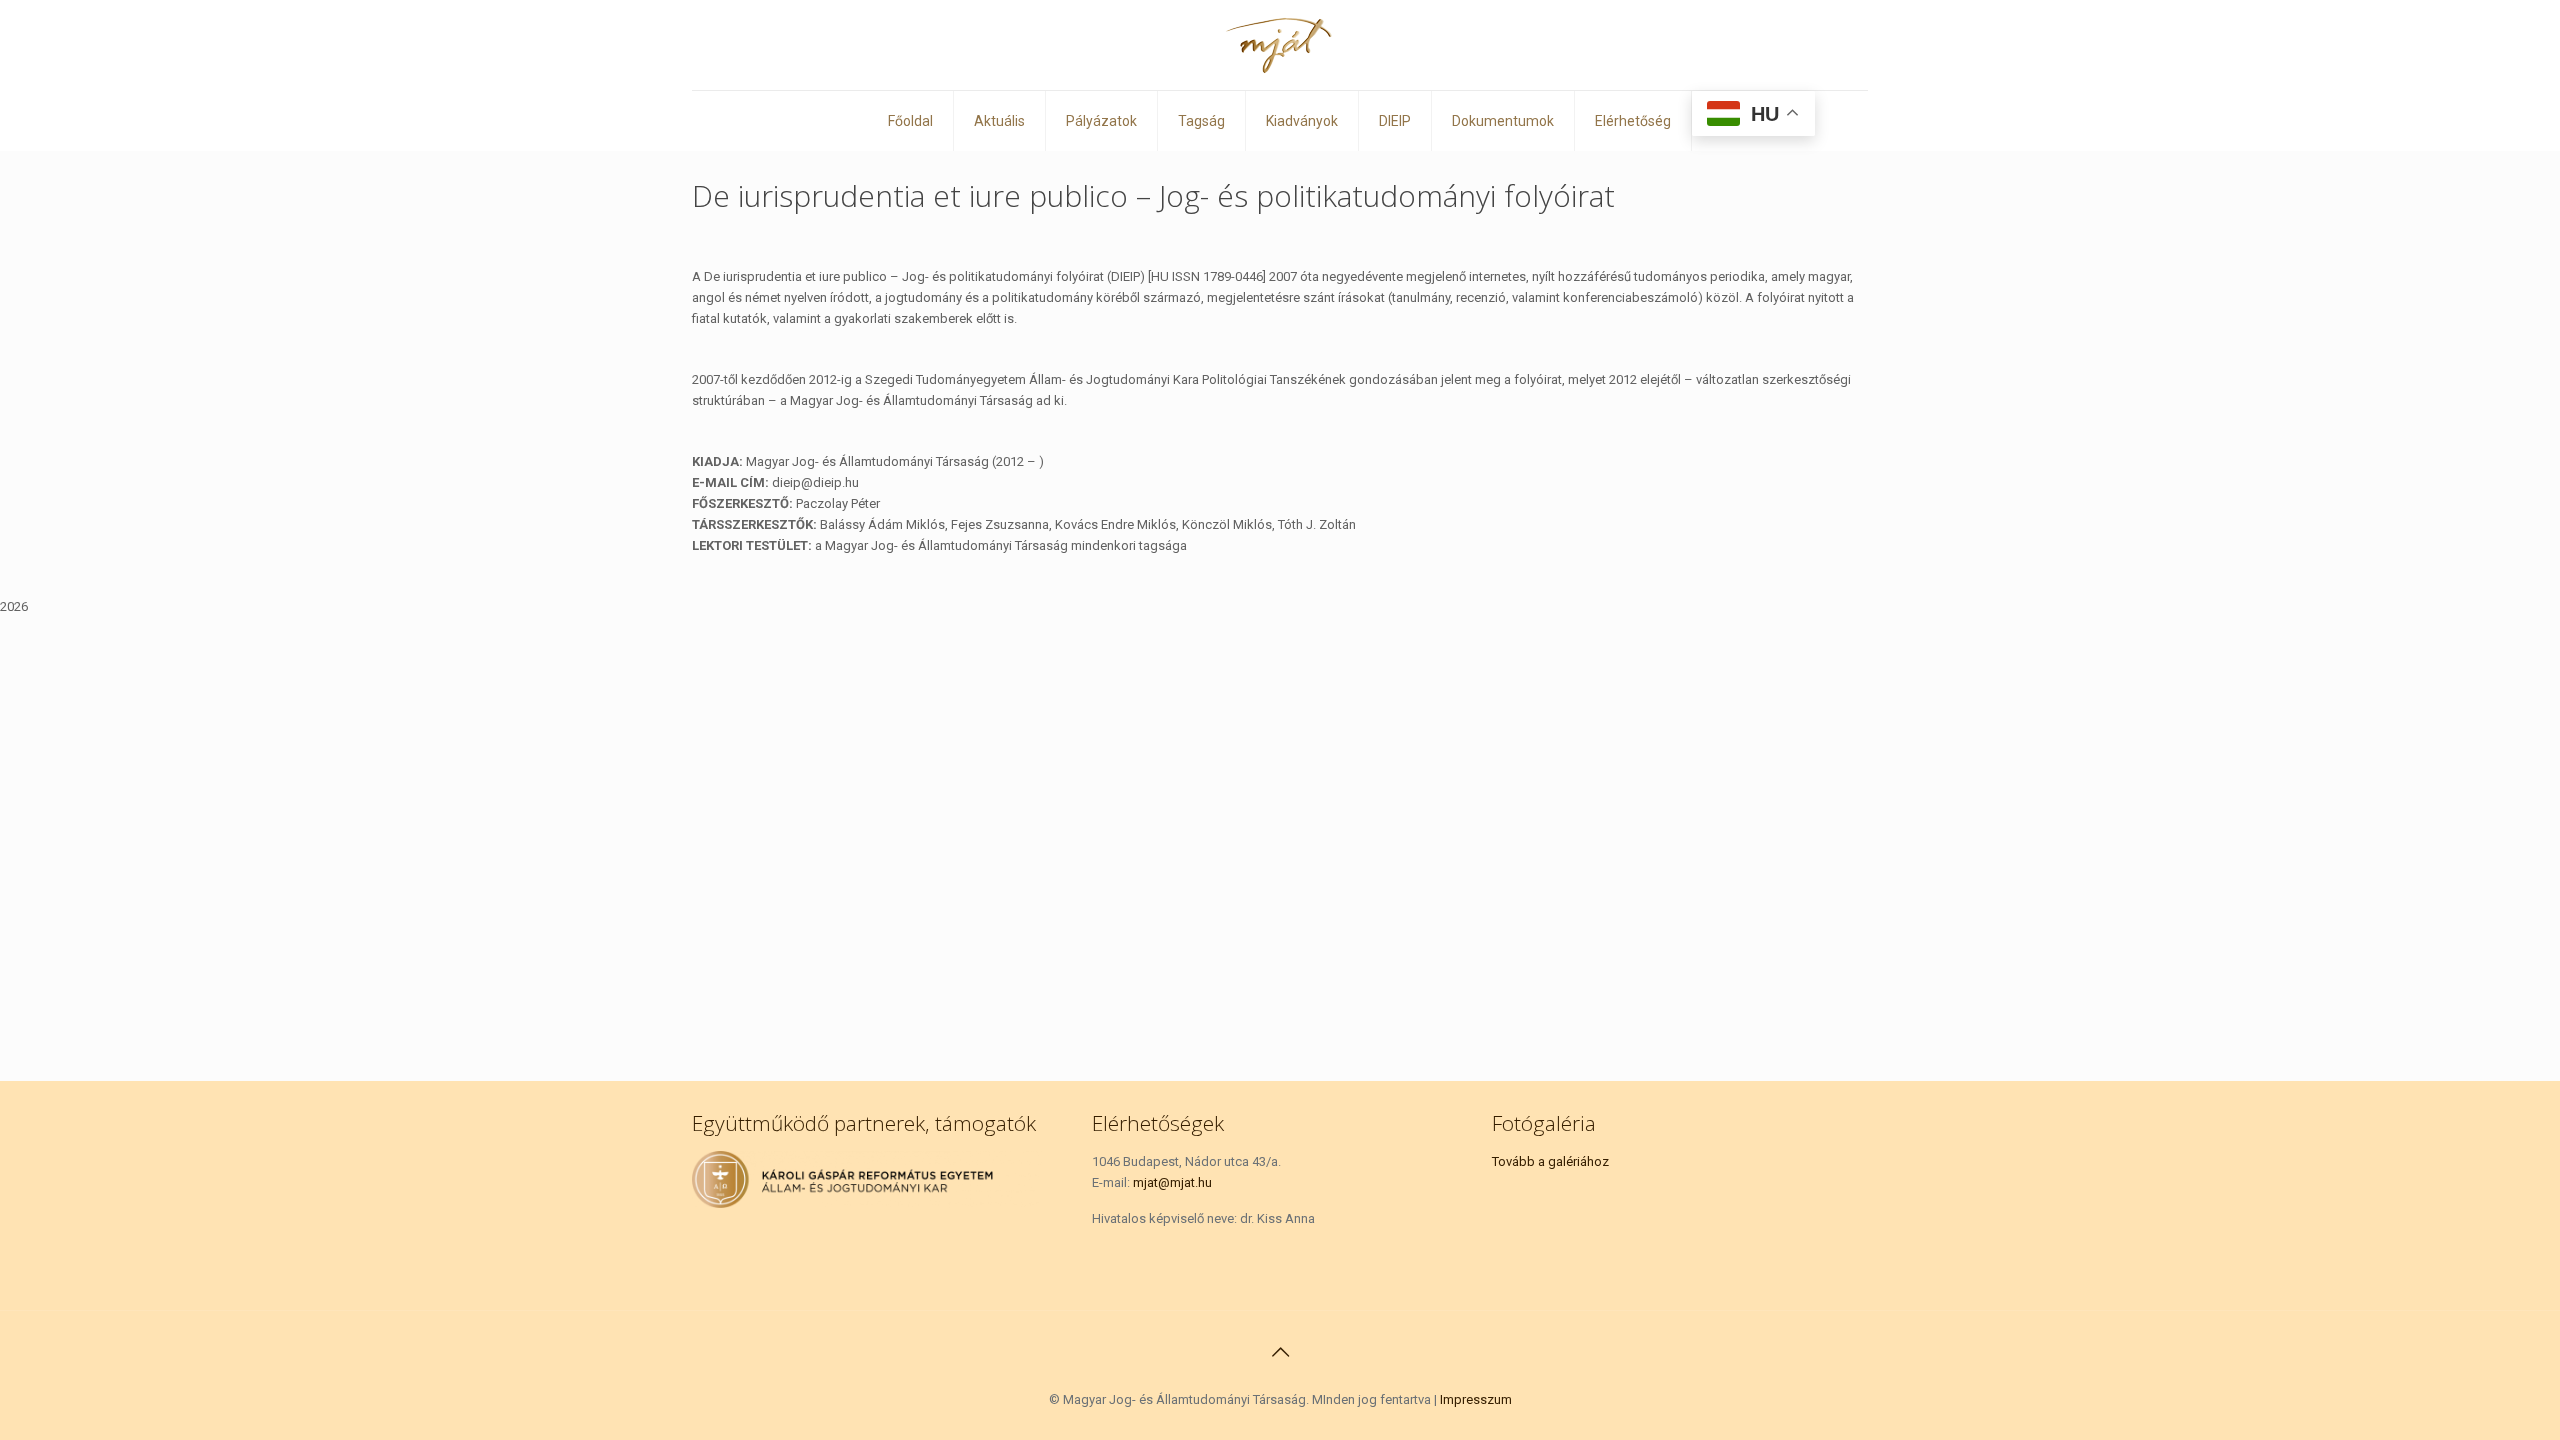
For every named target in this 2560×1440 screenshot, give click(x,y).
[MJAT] (1280, 45)
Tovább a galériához (1550, 1161)
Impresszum (1476, 1399)
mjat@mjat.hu (1172, 1182)
